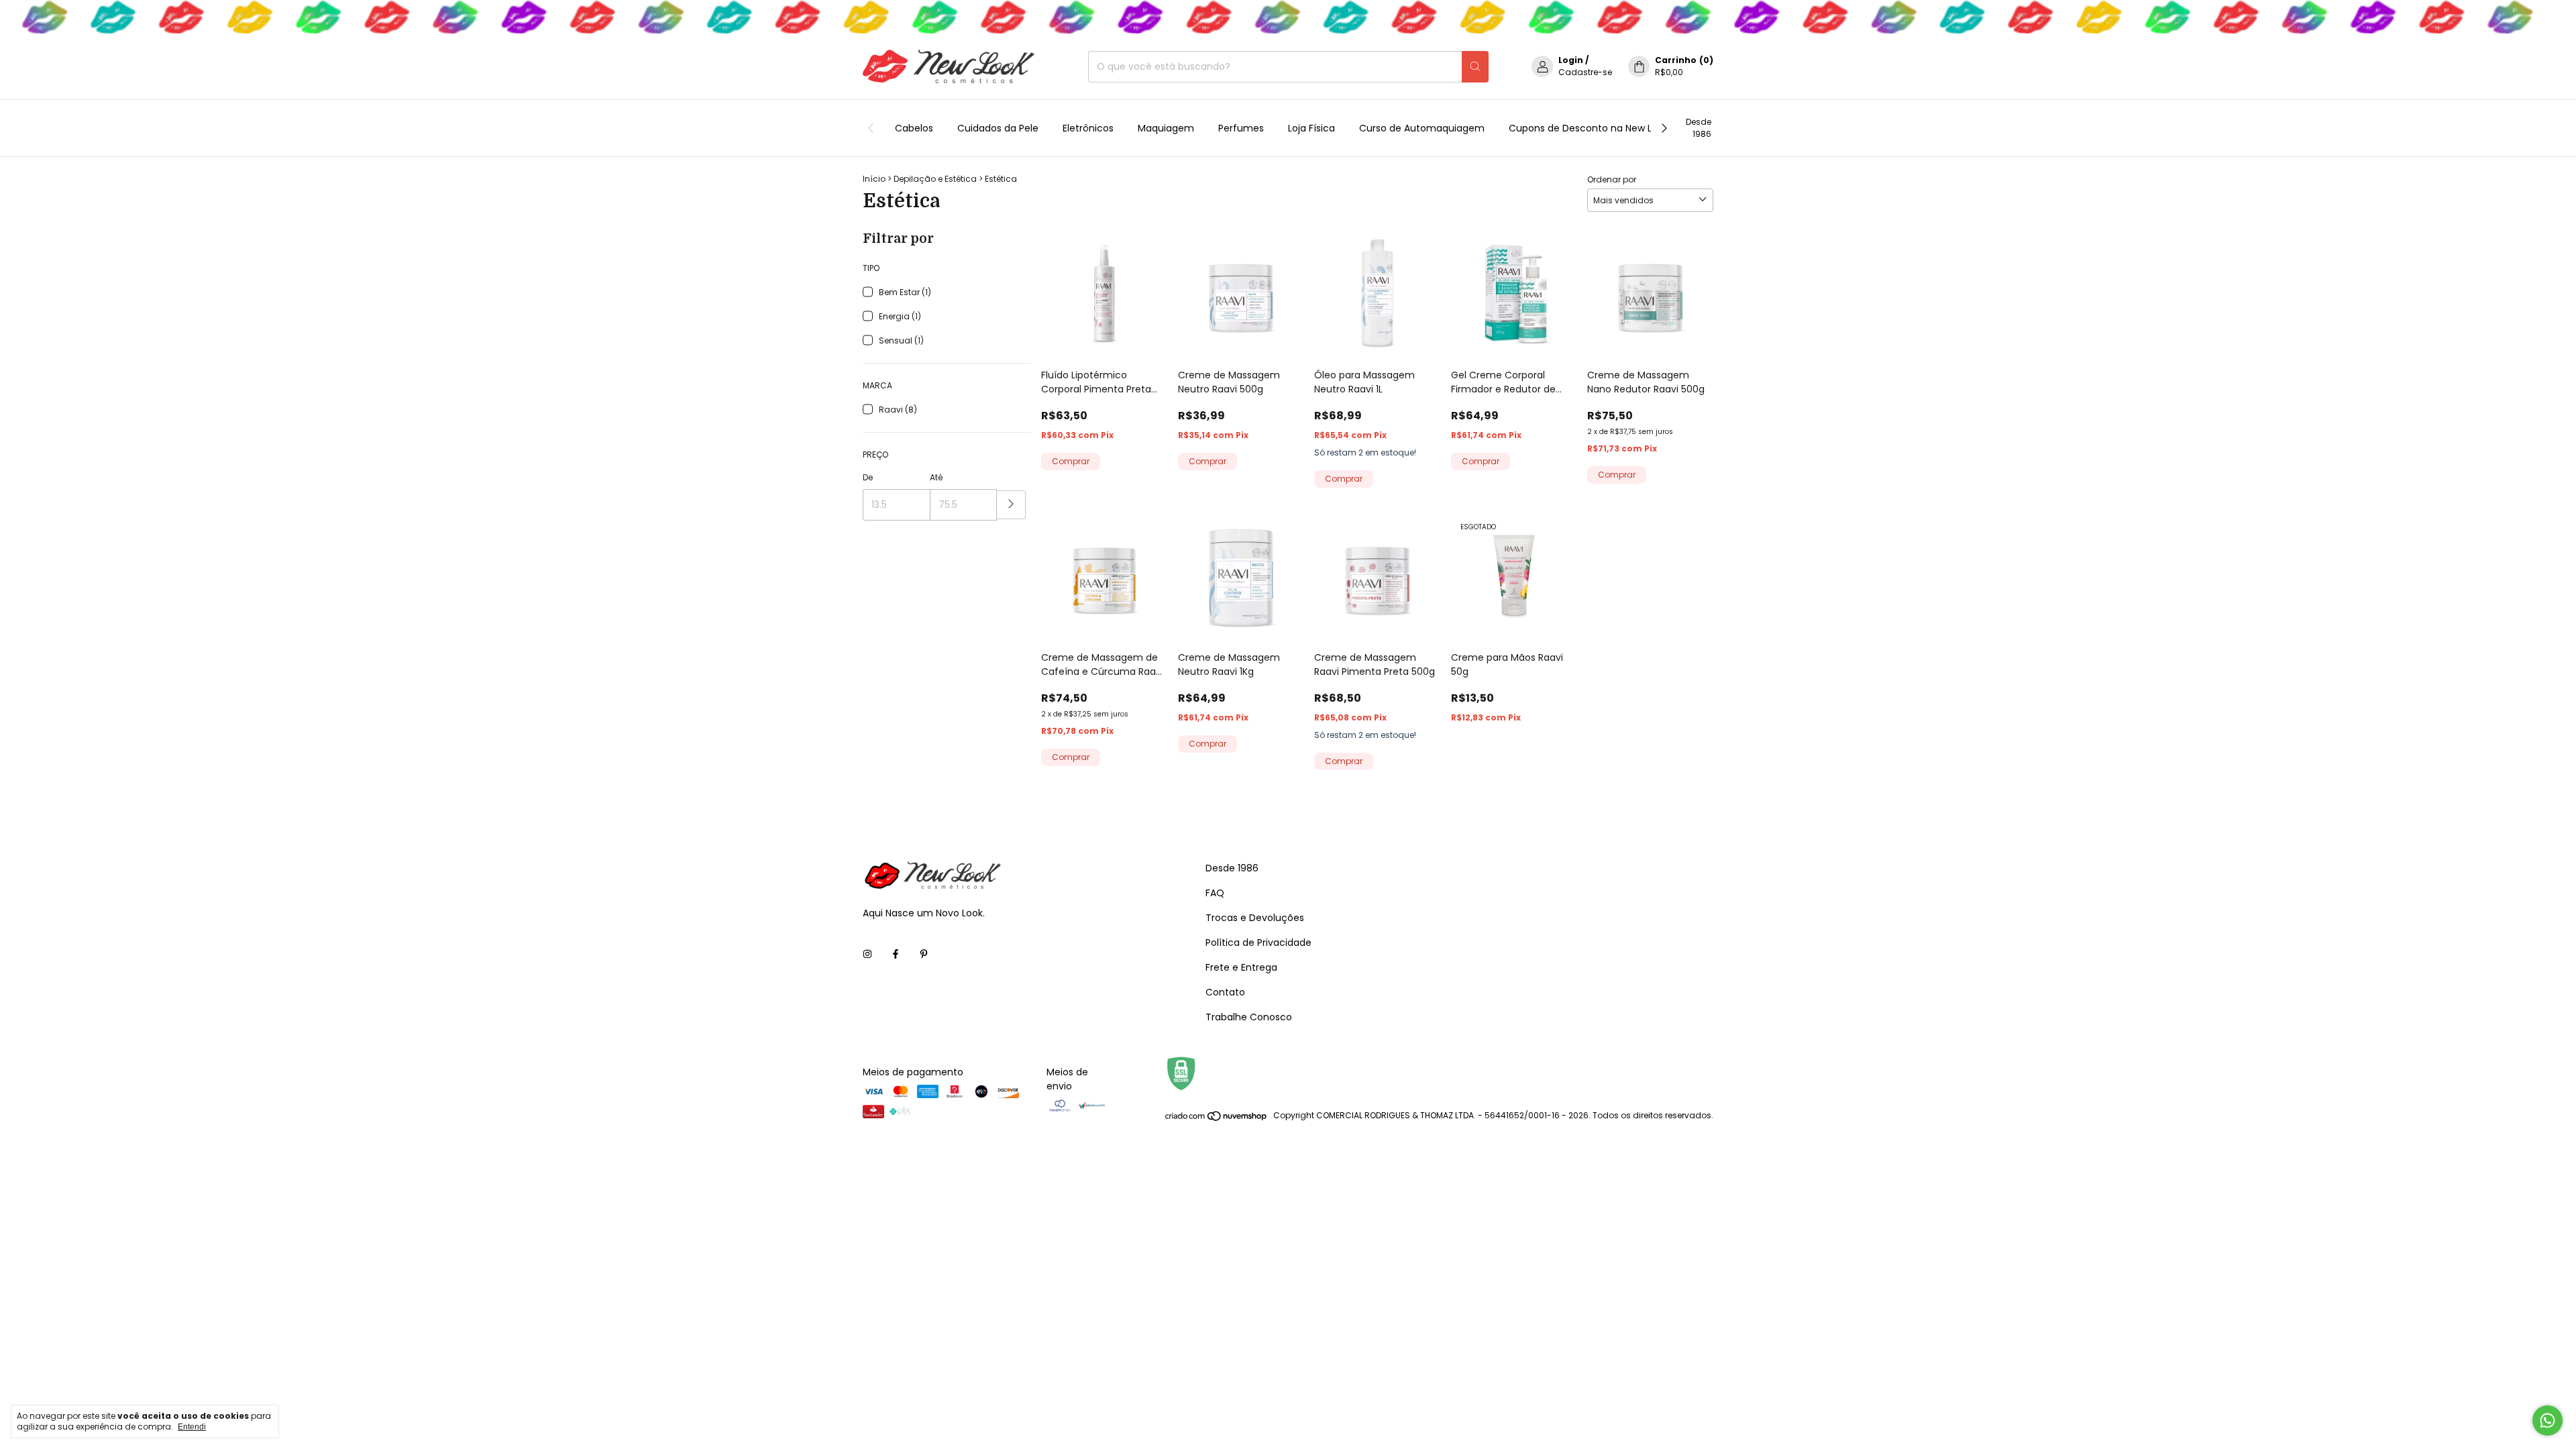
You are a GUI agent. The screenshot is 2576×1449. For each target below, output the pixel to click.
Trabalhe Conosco (1249, 1017)
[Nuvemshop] (1217, 1119)
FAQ (1215, 893)
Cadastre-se (1585, 72)
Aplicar (1011, 505)
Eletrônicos (1088, 128)
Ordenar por (1612, 179)
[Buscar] (1475, 67)
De (868, 477)
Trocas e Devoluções (1255, 918)
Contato (1225, 992)
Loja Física (1311, 128)
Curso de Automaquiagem (1422, 128)
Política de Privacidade (1258, 943)
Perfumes (1241, 128)
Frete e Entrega (1241, 967)
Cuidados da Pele (998, 128)
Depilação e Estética (935, 179)
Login (1571, 60)
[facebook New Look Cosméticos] (896, 954)
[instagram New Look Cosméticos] (867, 954)
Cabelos (914, 128)
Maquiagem (1166, 128)
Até (936, 477)
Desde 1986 (1699, 128)
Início (874, 179)
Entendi (192, 1427)
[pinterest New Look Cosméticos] (924, 954)
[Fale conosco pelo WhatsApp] (2547, 1420)
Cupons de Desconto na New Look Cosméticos (1618, 128)
